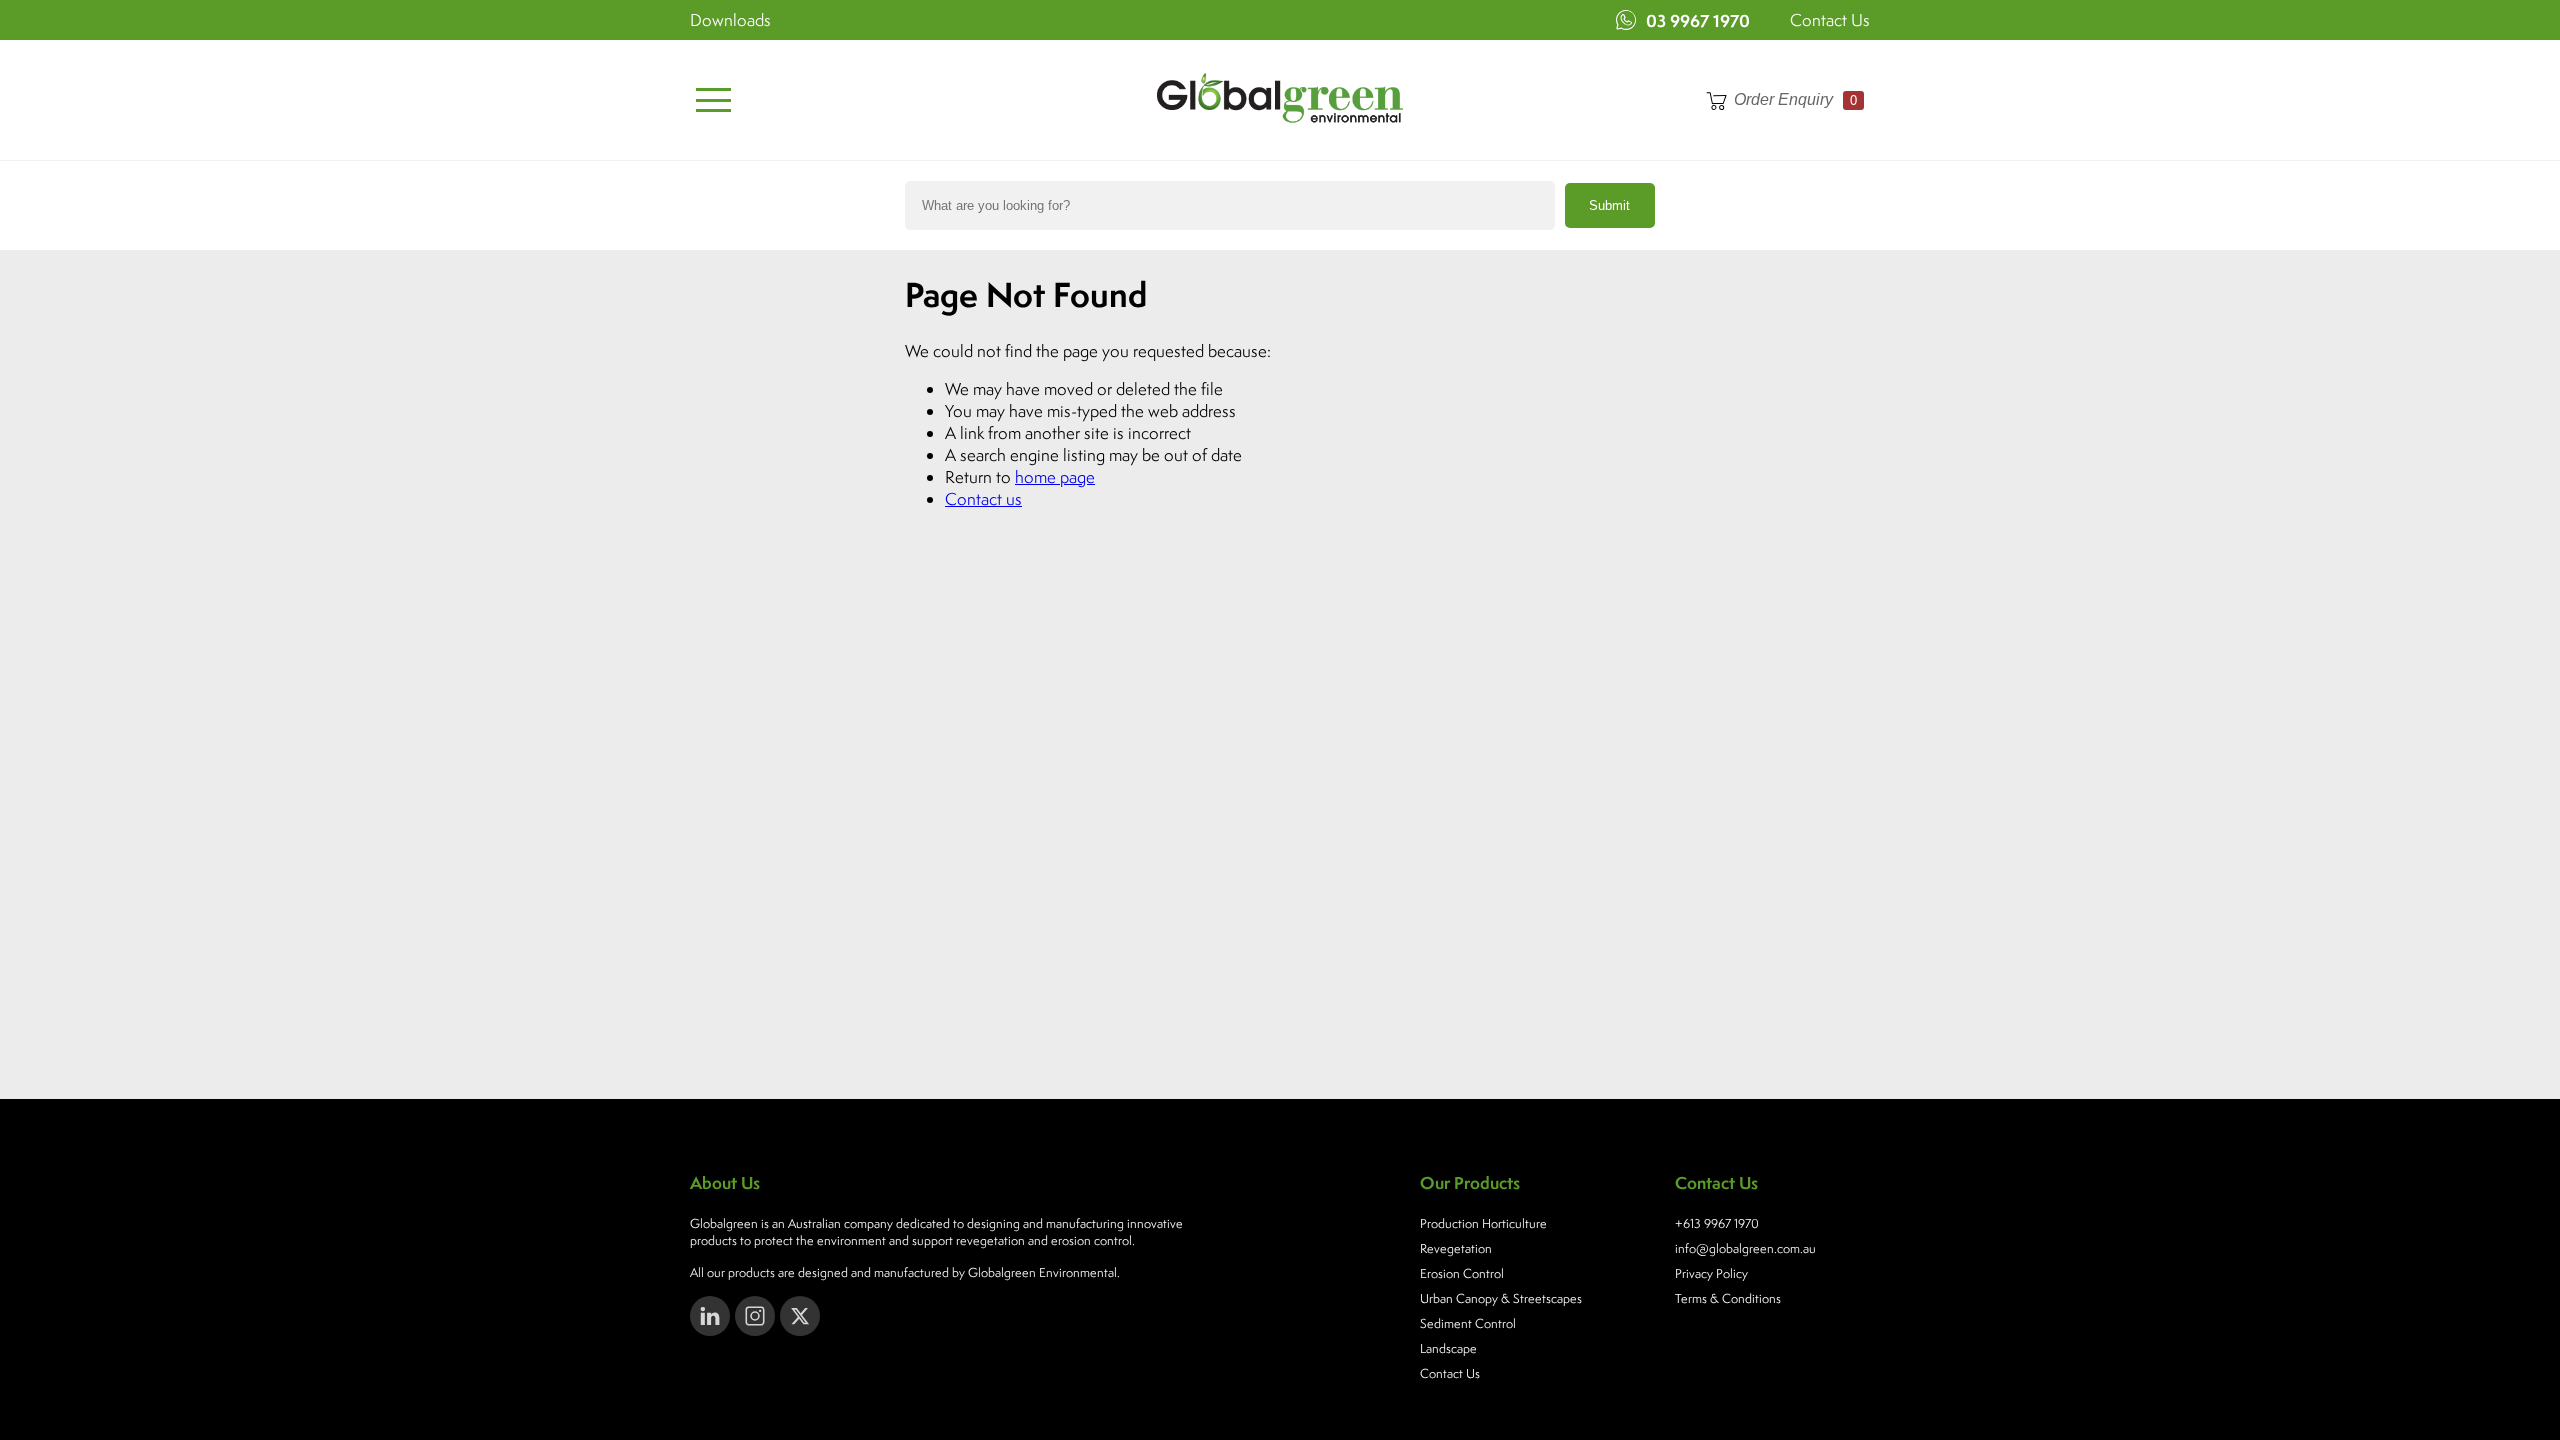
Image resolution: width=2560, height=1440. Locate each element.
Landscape (1448, 1348)
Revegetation (1456, 1248)
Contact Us (1830, 20)
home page (1055, 477)
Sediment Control (1468, 1323)
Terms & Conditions (1728, 1298)
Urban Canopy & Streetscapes (1501, 1298)
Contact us (983, 499)
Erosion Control (1462, 1273)
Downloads (730, 20)
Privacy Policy (1711, 1273)
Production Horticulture (1483, 1223)
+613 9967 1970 (1717, 1223)
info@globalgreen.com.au (1745, 1248)
